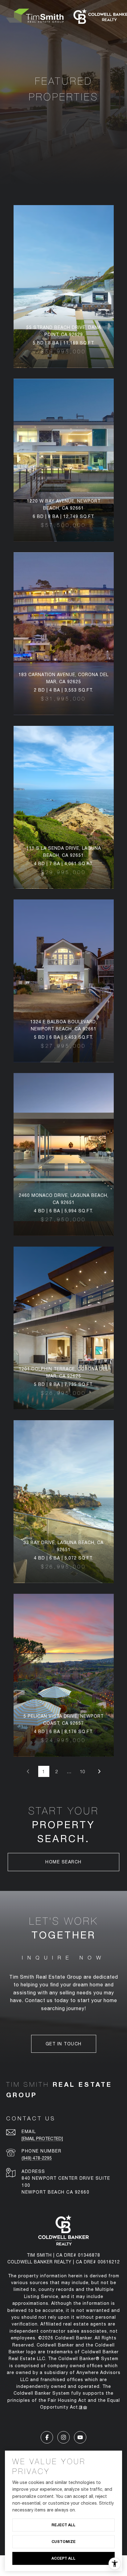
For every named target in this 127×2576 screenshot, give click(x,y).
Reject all (63, 2525)
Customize (63, 2542)
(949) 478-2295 (37, 2158)
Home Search (63, 1862)
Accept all (63, 2558)
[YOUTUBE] (80, 2437)
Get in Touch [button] (64, 2044)
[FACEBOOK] (47, 2437)
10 (83, 1771)
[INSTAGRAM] (63, 2437)
